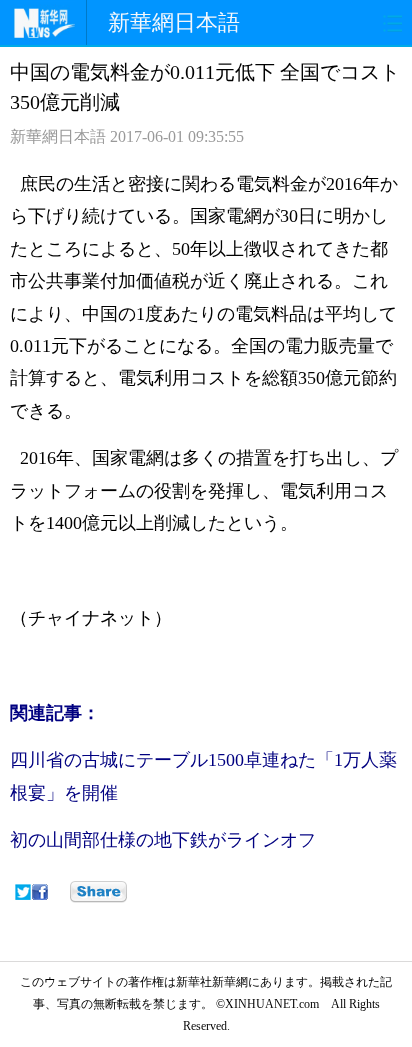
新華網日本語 (174, 22)
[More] (98, 892)
